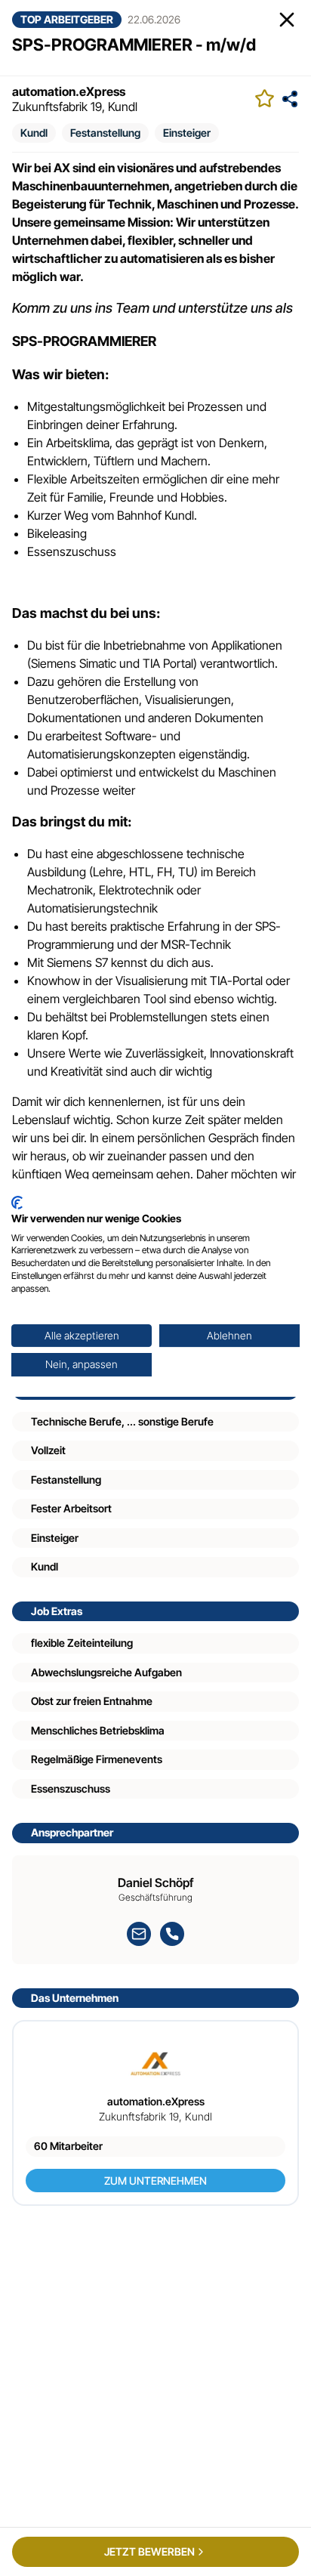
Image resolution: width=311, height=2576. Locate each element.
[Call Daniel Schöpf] (172, 1934)
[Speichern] (265, 99)
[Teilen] (290, 99)
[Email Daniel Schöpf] (139, 1934)
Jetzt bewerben (149, 2551)
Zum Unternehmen (155, 2181)
